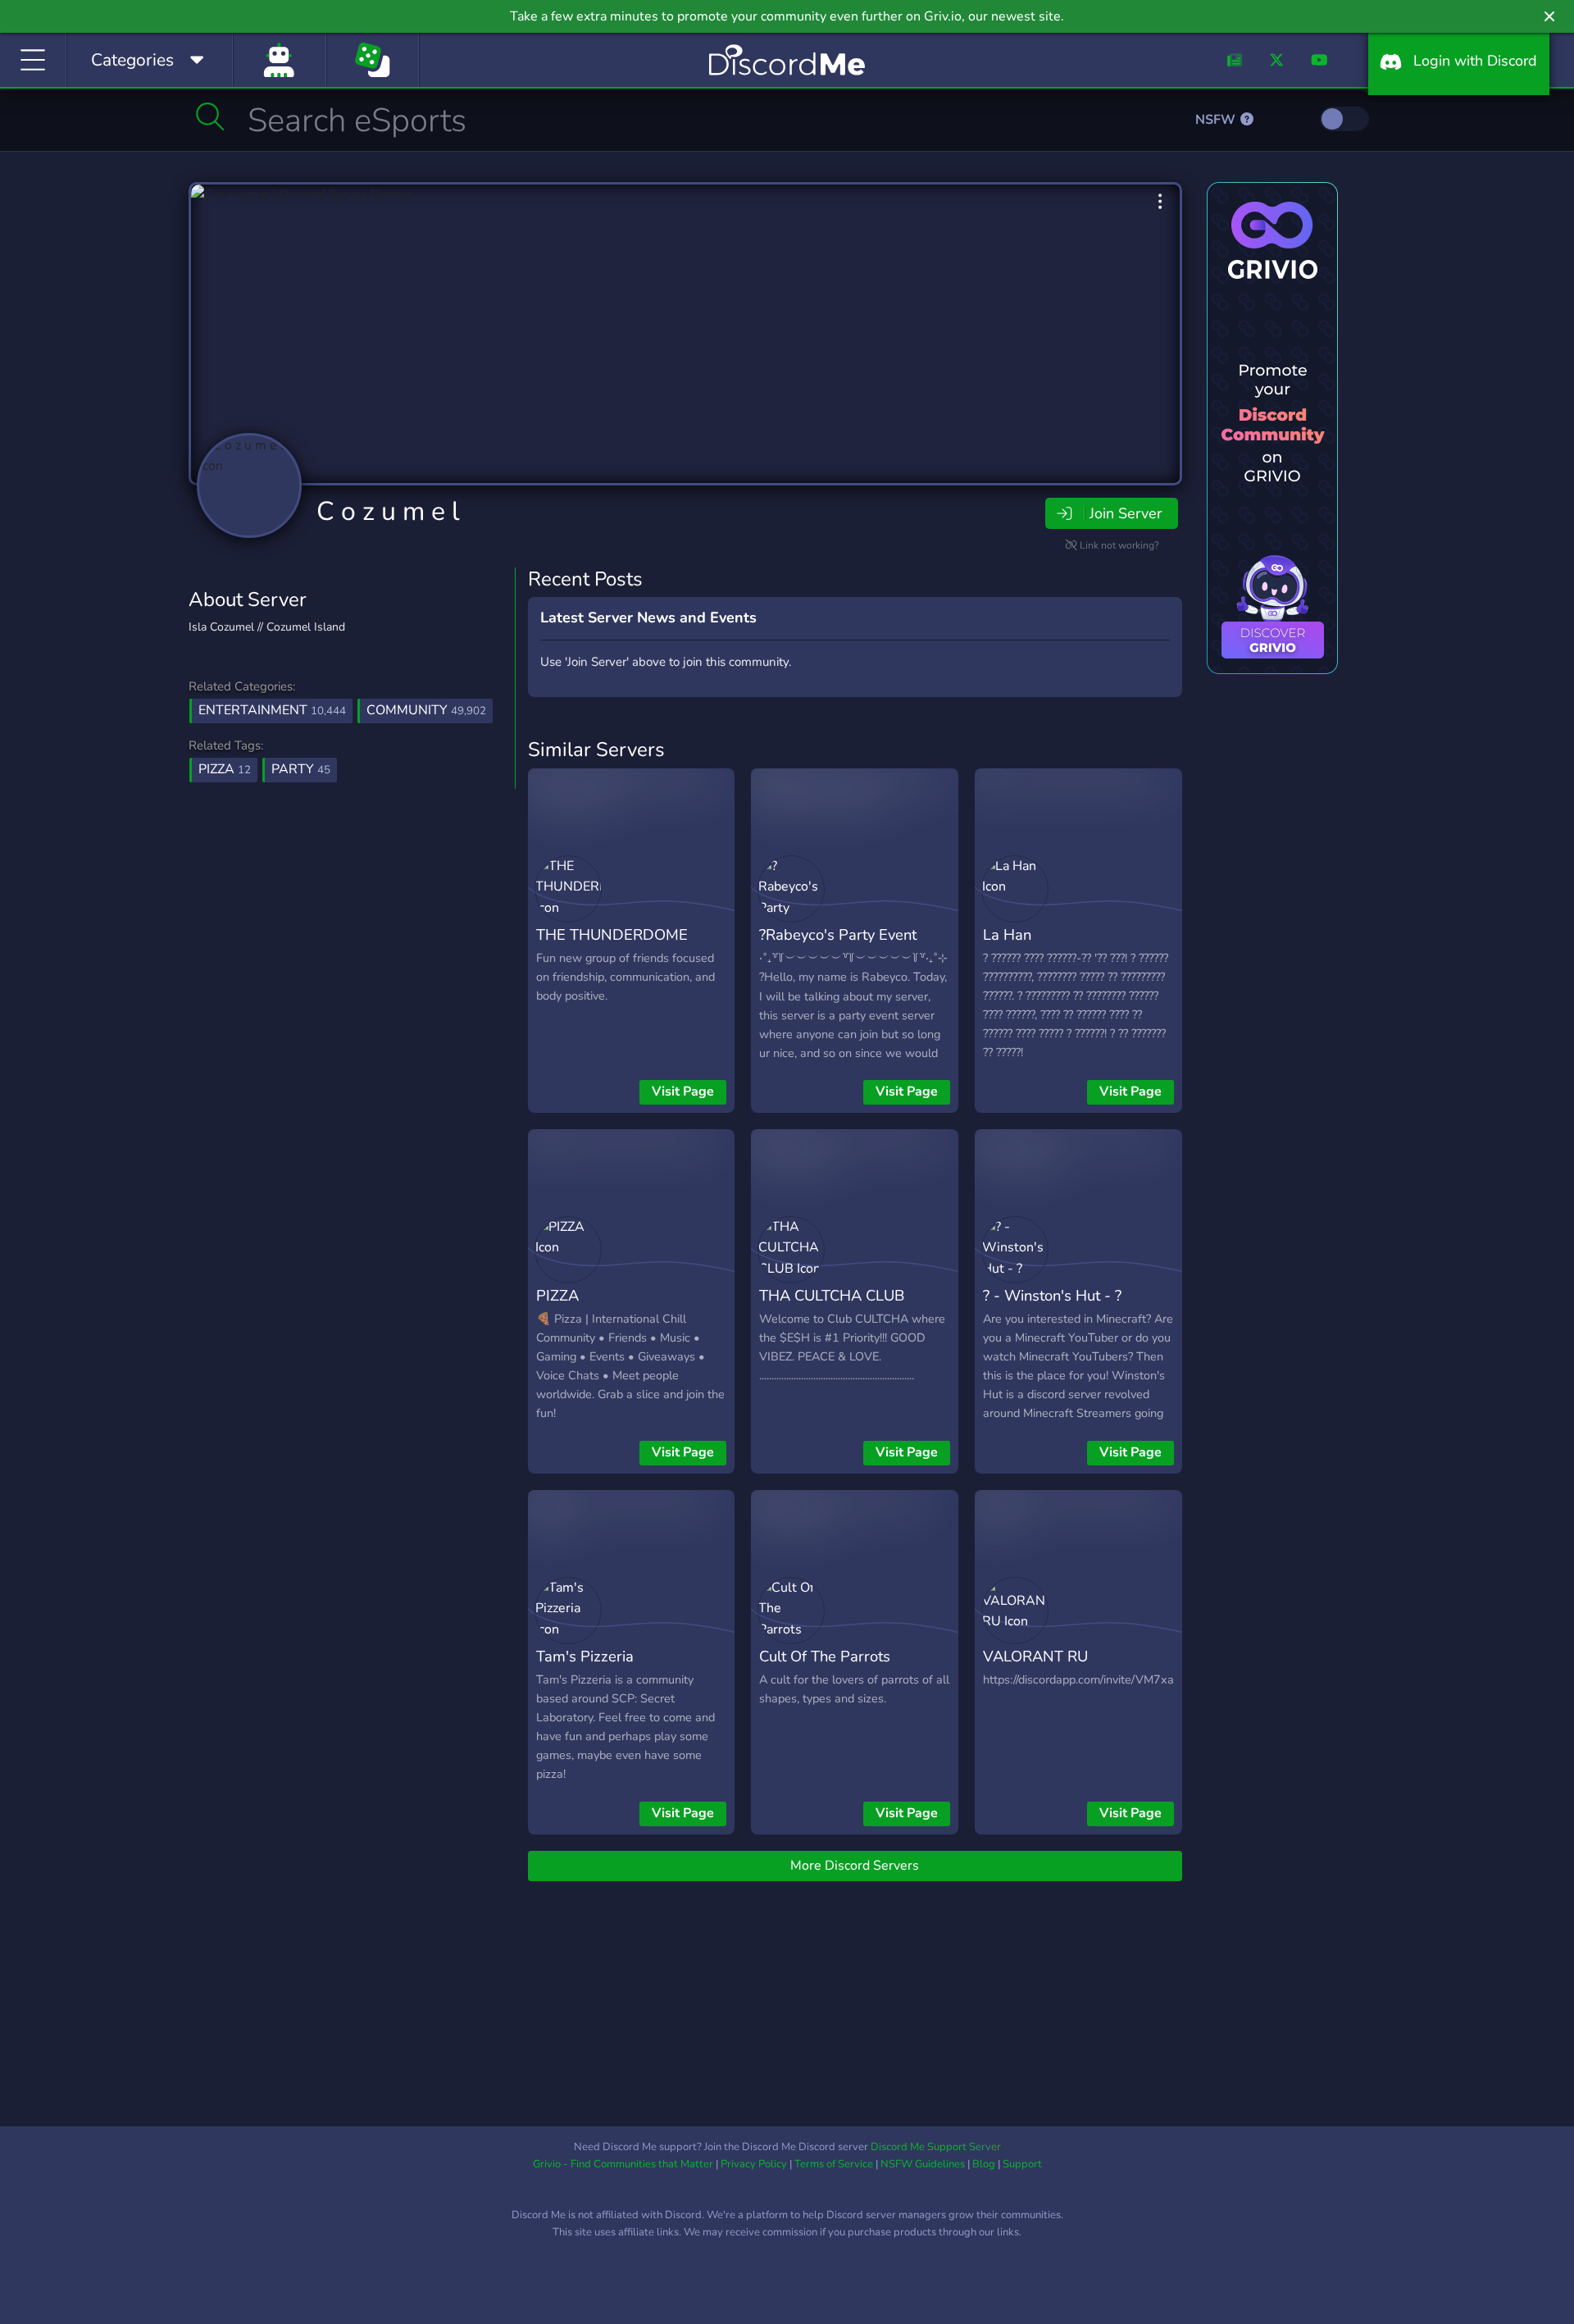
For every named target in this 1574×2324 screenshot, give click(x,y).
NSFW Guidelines (923, 2164)
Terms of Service (834, 2164)
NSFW (1217, 120)
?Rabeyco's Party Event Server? (838, 946)
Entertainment (272, 710)
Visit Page (683, 1091)
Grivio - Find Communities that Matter (623, 2164)
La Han (1007, 934)
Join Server (1126, 513)
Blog (984, 2164)
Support (1022, 2164)
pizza (225, 769)
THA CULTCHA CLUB (832, 1295)
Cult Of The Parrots (825, 1656)
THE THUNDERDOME (612, 934)
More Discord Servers (855, 1866)
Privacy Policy (754, 2164)
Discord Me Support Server (936, 2147)
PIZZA (557, 1295)
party (301, 769)
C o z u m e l (388, 511)
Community (426, 710)
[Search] (210, 116)
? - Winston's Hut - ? (1052, 1295)
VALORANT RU (1035, 1656)
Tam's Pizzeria (585, 1656)
